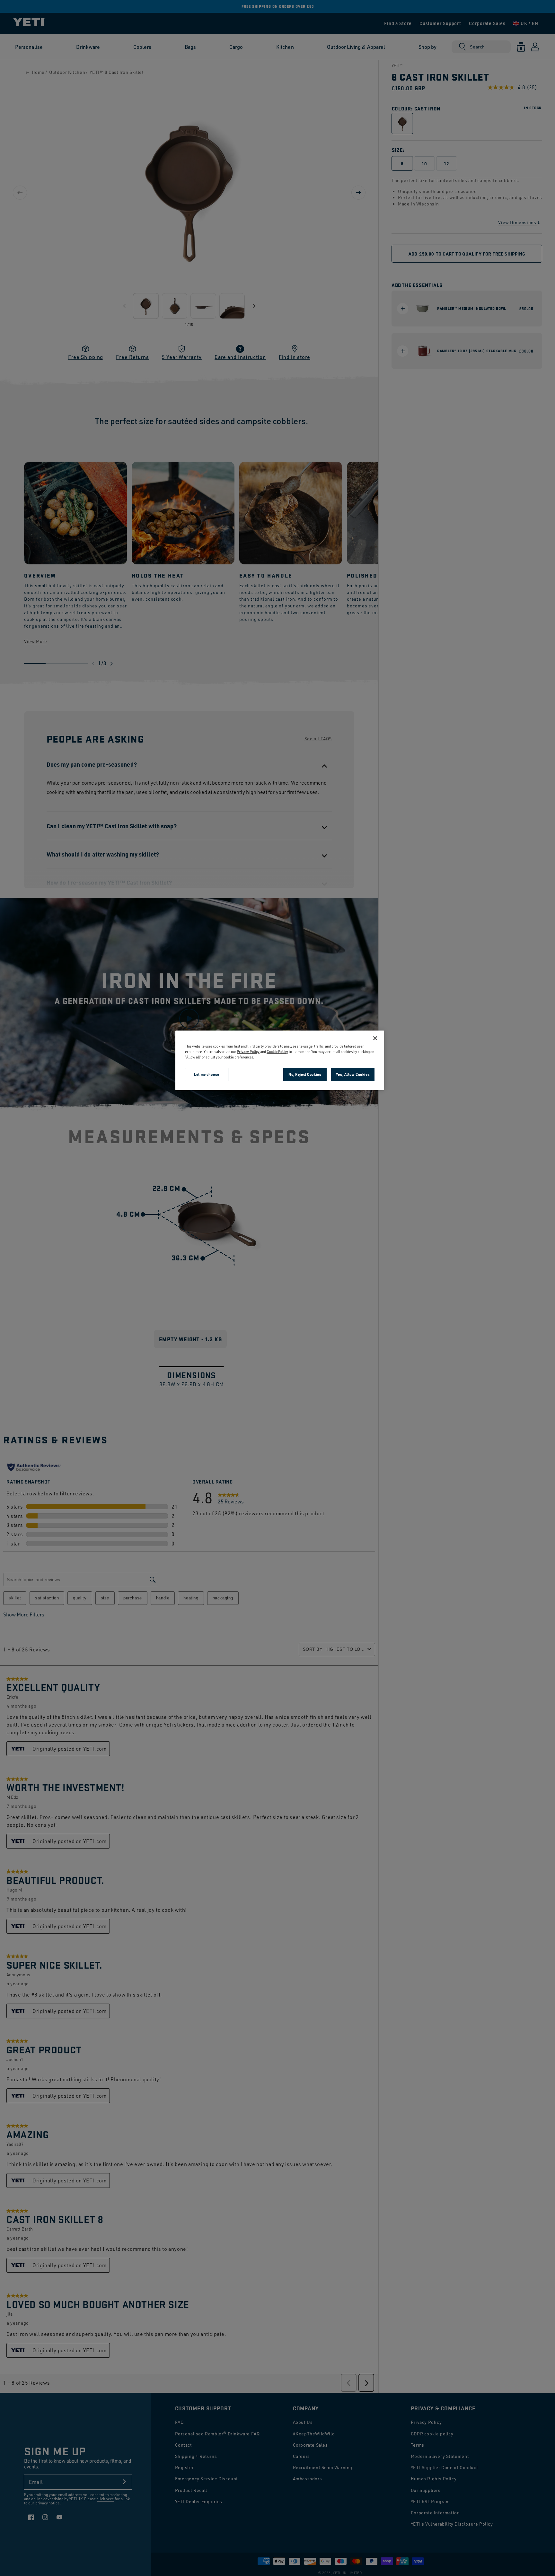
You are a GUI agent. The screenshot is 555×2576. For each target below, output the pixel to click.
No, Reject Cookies (305, 1074)
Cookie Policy (277, 1052)
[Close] (375, 1038)
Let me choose (207, 1074)
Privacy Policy (248, 1052)
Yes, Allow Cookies (353, 1074)
